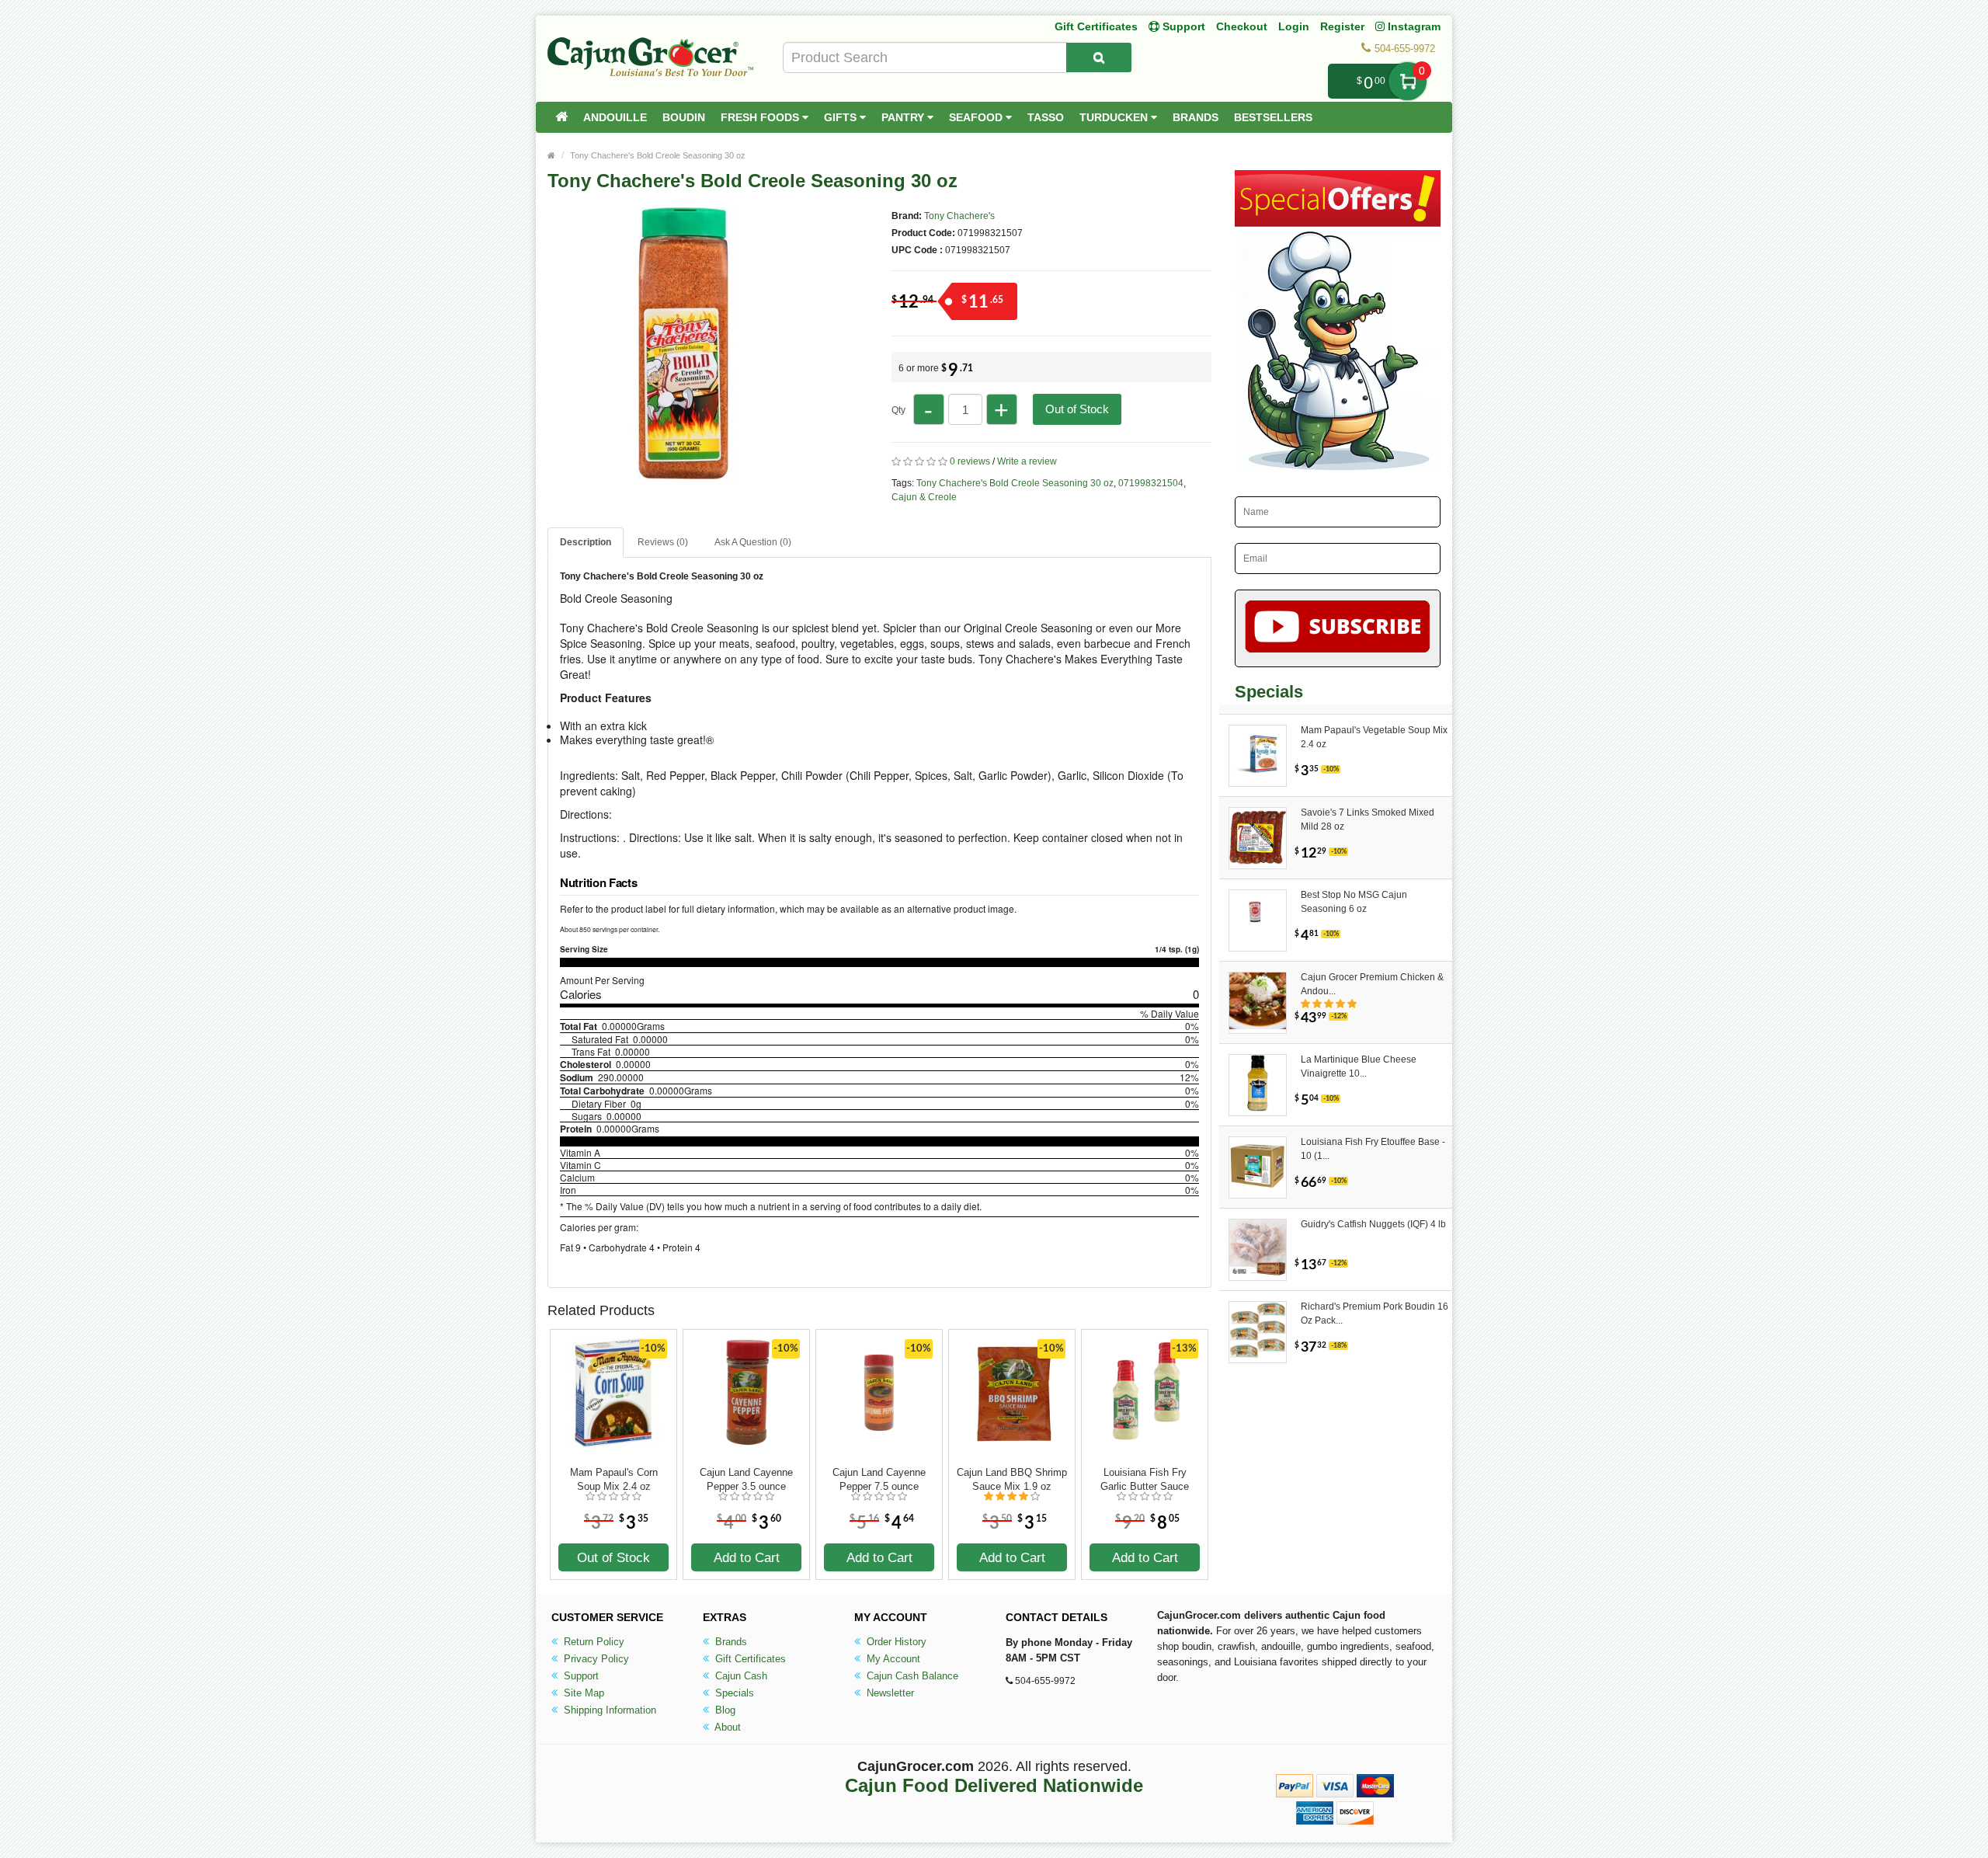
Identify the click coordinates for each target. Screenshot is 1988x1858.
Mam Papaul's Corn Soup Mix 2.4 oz (614, 1479)
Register (1342, 26)
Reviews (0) (663, 542)
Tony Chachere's (959, 216)
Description (586, 542)
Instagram (1413, 26)
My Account (892, 1659)
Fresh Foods (761, 117)
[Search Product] (1099, 57)
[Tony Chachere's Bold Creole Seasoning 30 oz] (683, 472)
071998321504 (1151, 483)
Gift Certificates (1096, 26)
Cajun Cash (740, 1676)
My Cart (1408, 81)
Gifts (842, 117)
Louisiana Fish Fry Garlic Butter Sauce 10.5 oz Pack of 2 (1145, 1480)
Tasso (1046, 117)
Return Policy (593, 1642)
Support (580, 1676)
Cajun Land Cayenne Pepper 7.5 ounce (879, 1479)
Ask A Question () (753, 542)
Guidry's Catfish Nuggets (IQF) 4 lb (1373, 1224)
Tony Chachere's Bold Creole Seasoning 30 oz (658, 155)
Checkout (1242, 26)
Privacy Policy (595, 1659)
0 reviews (970, 461)
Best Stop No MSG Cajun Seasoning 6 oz (1354, 902)
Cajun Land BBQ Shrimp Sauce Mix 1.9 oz (1012, 1479)
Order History (895, 1642)
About (726, 1727)
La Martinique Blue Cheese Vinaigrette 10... (1359, 1066)
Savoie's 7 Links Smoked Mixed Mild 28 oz (1368, 819)
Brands (1196, 117)
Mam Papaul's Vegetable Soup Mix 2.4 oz (1374, 737)
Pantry (904, 117)
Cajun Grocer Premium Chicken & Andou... (1372, 984)
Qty (898, 410)
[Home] (561, 117)
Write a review (1027, 461)
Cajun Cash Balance (911, 1676)
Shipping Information (608, 1710)
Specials (733, 1693)
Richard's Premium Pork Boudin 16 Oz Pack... (1375, 1313)
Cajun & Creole (924, 497)
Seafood (977, 117)
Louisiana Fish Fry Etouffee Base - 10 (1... (1373, 1149)
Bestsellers (1273, 117)
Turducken (1115, 117)
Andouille (615, 117)
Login (1294, 26)
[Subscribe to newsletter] (1338, 628)
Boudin (684, 117)
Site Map (582, 1693)
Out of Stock (1077, 409)
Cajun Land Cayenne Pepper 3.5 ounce (746, 1479)
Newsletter (889, 1693)
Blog (724, 1710)
